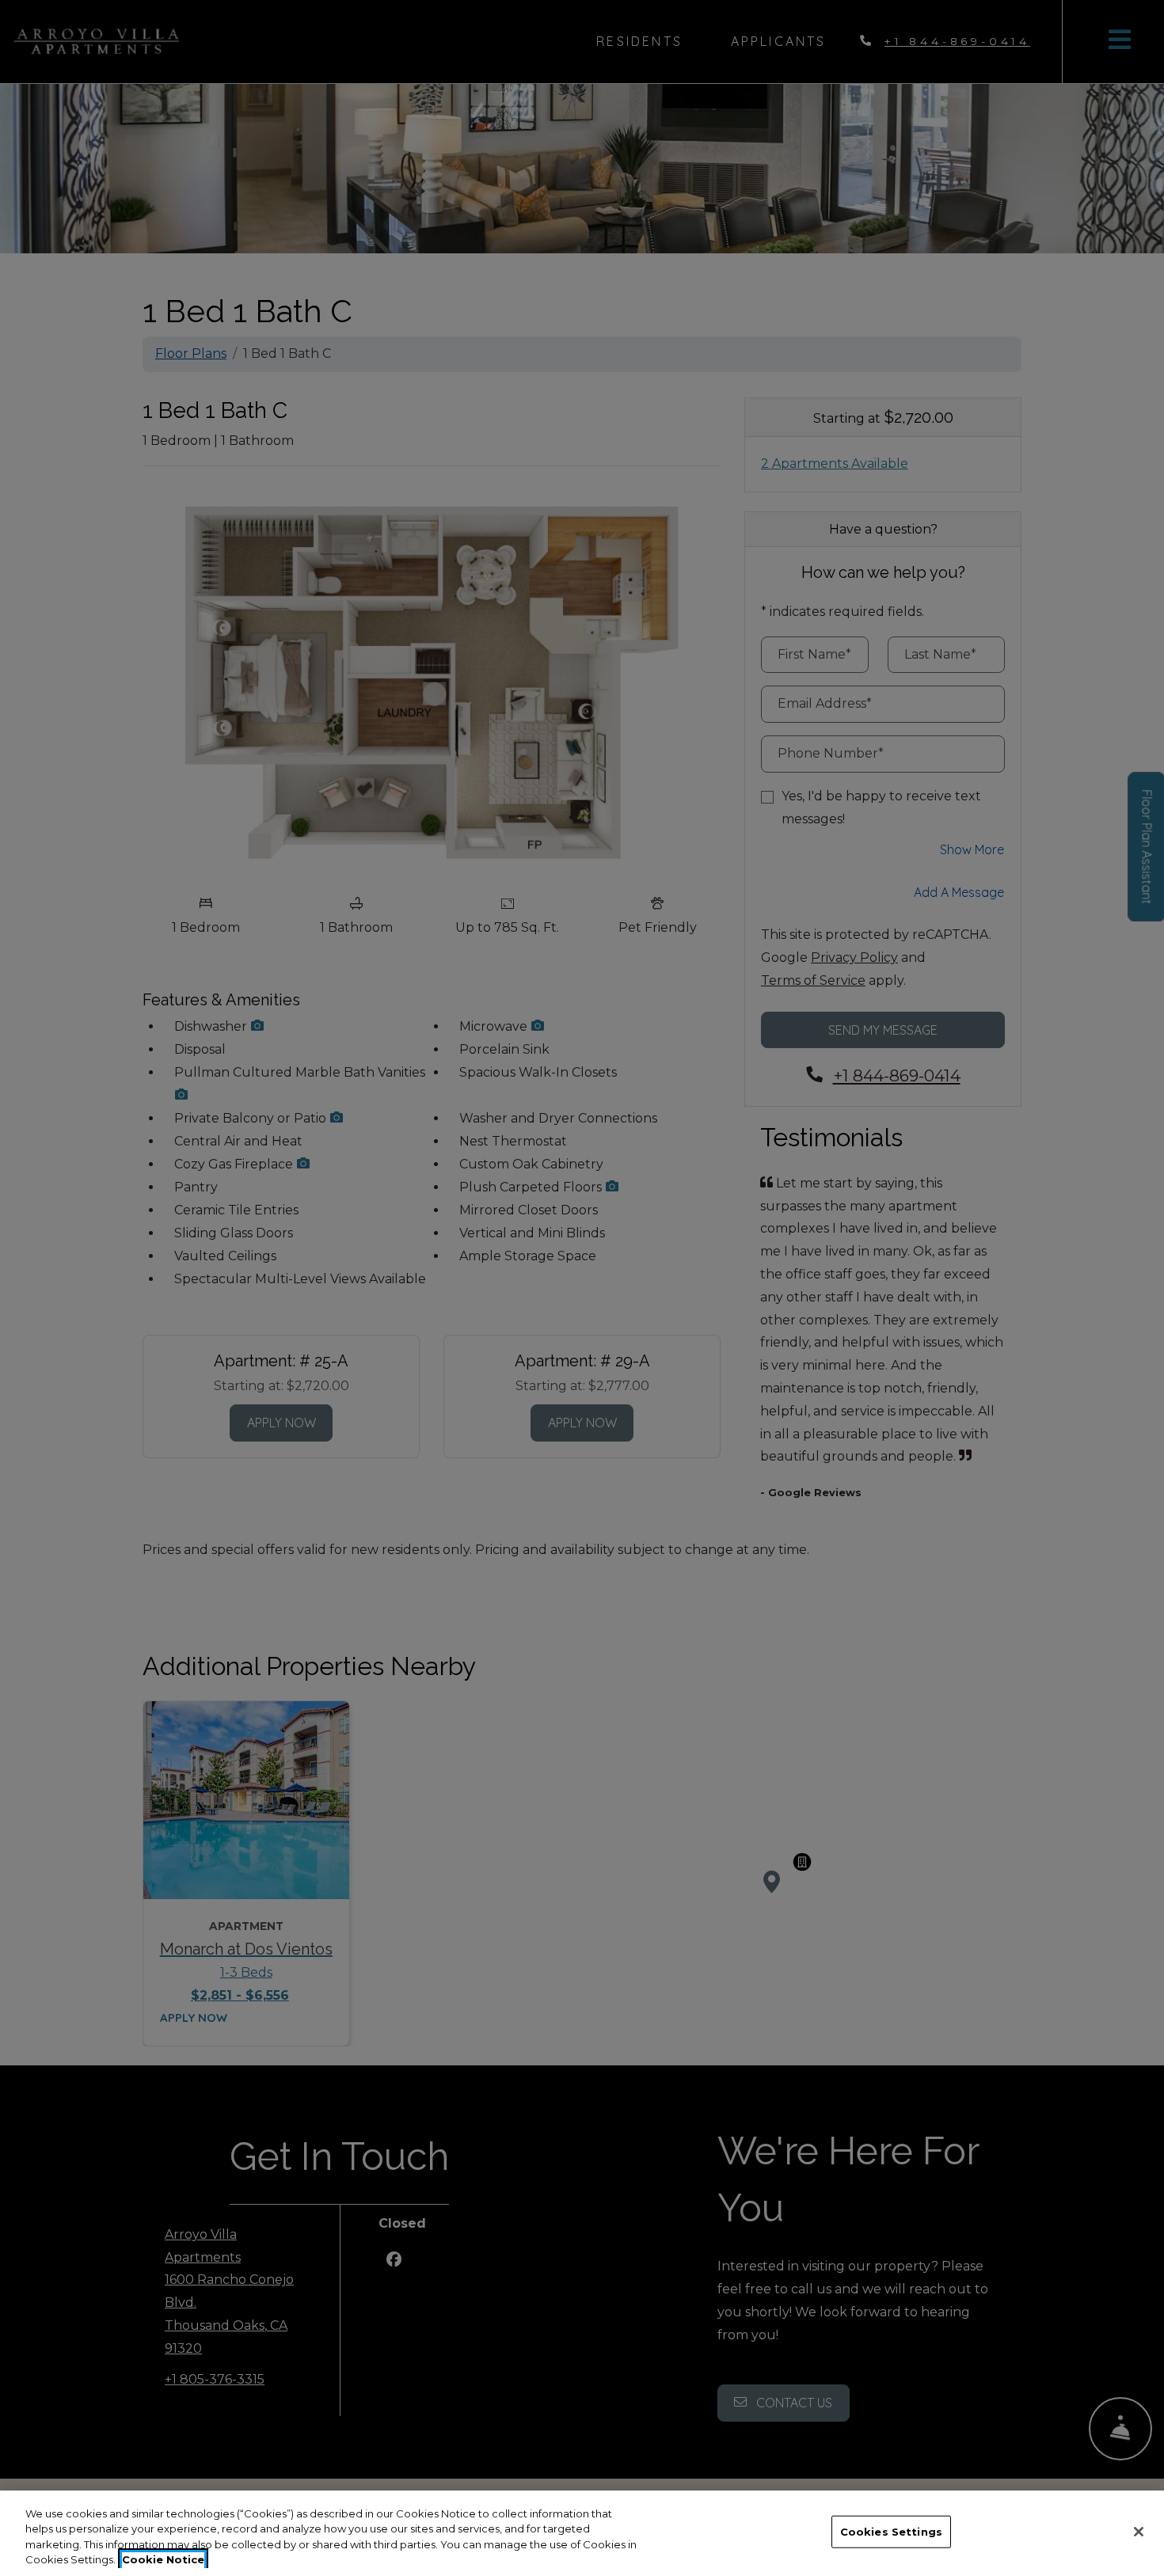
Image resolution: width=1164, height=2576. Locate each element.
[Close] (1139, 2532)
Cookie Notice (163, 2559)
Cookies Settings (891, 2532)
